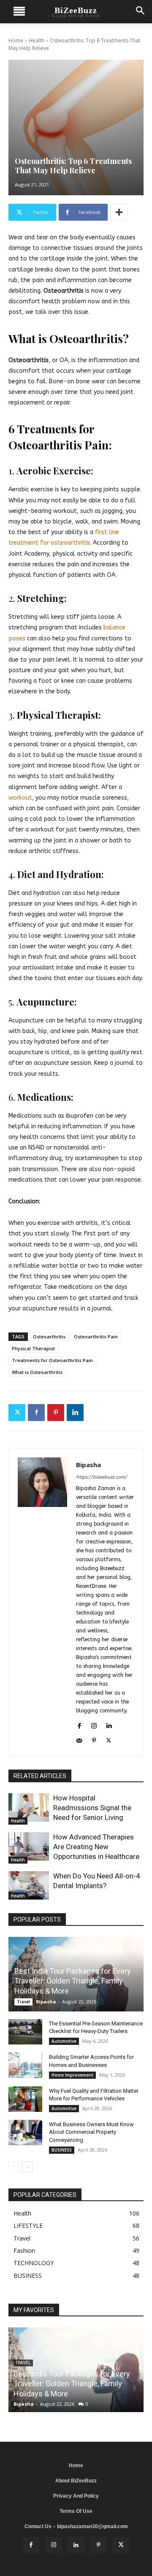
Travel (23, 2002)
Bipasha (88, 1465)
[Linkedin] (75, 1413)
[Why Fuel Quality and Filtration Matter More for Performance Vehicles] (25, 2099)
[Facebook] (36, 1413)
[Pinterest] (56, 1413)
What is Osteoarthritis (37, 1372)
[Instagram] (94, 1724)
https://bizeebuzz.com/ (102, 1477)
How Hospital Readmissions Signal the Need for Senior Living (92, 1808)
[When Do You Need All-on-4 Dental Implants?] (29, 1885)
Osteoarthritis (49, 1336)
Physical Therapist (33, 1348)
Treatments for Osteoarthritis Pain (52, 1360)
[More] (119, 212)
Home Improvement (72, 2075)
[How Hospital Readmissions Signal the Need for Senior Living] (29, 1807)
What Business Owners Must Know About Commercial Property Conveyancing (91, 2132)
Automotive (64, 2041)
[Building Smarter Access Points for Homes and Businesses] (25, 2065)
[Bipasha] (42, 1602)
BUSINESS (62, 2150)
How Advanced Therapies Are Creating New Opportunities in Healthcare (96, 1847)
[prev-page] (14, 2167)
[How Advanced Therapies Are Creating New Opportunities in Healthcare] (29, 1846)
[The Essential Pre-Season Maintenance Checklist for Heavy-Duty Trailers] (25, 2032)
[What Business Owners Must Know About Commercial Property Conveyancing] (25, 2133)
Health (37, 40)
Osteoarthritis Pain (96, 1336)
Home (16, 40)
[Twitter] (17, 1413)
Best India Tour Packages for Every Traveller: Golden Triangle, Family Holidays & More (73, 1981)
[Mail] (79, 1739)
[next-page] (27, 2167)
